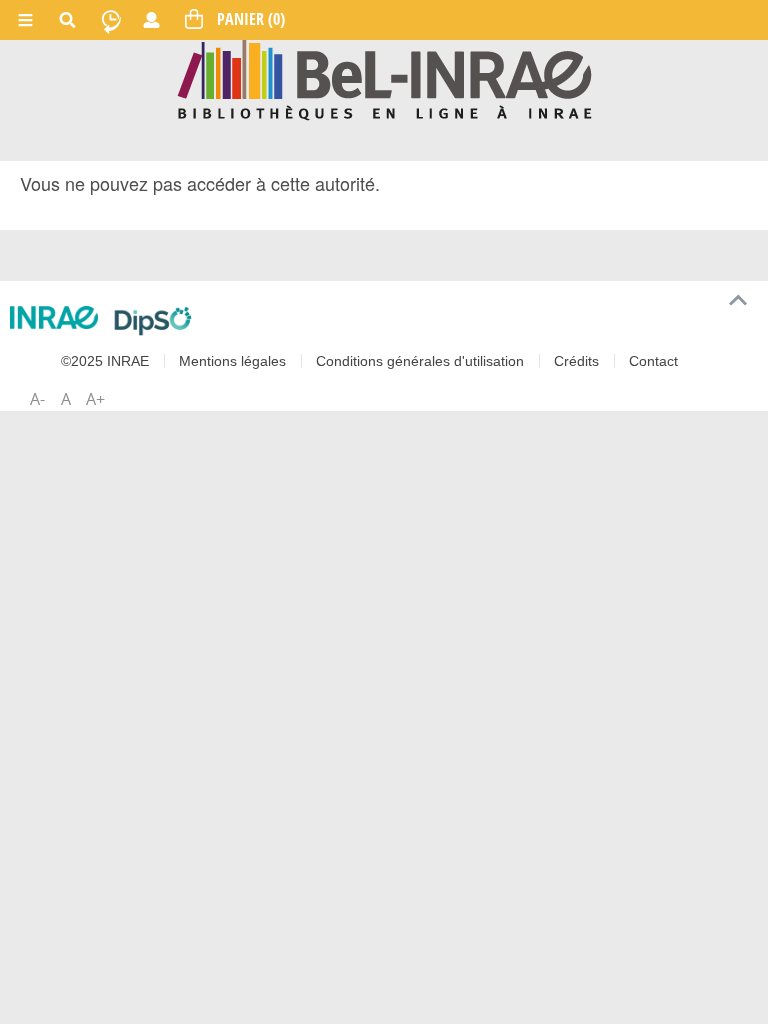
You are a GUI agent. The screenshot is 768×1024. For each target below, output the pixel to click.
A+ (95, 399)
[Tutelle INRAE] (54, 317)
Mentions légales (232, 361)
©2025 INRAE (105, 361)
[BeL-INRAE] (384, 78)
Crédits (576, 361)
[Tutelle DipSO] (153, 321)
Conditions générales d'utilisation (420, 361)
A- (37, 399)
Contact (653, 361)
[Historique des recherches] (111, 20)
